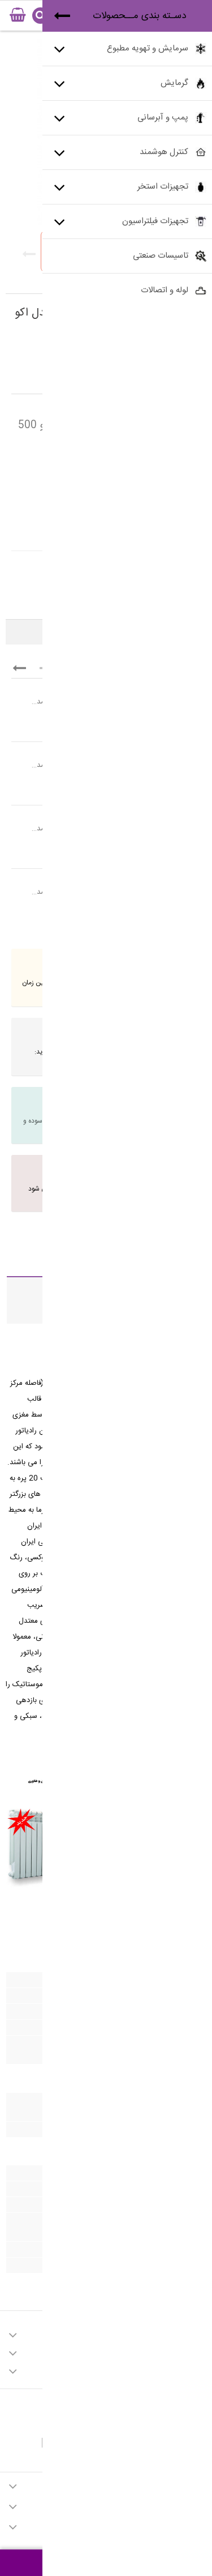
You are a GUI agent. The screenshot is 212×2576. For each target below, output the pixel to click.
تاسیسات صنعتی (161, 256)
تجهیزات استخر (163, 187)
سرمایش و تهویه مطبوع (148, 48)
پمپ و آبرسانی (163, 118)
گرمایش (174, 83)
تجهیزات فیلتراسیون (155, 221)
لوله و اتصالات (165, 290)
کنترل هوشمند (164, 152)
